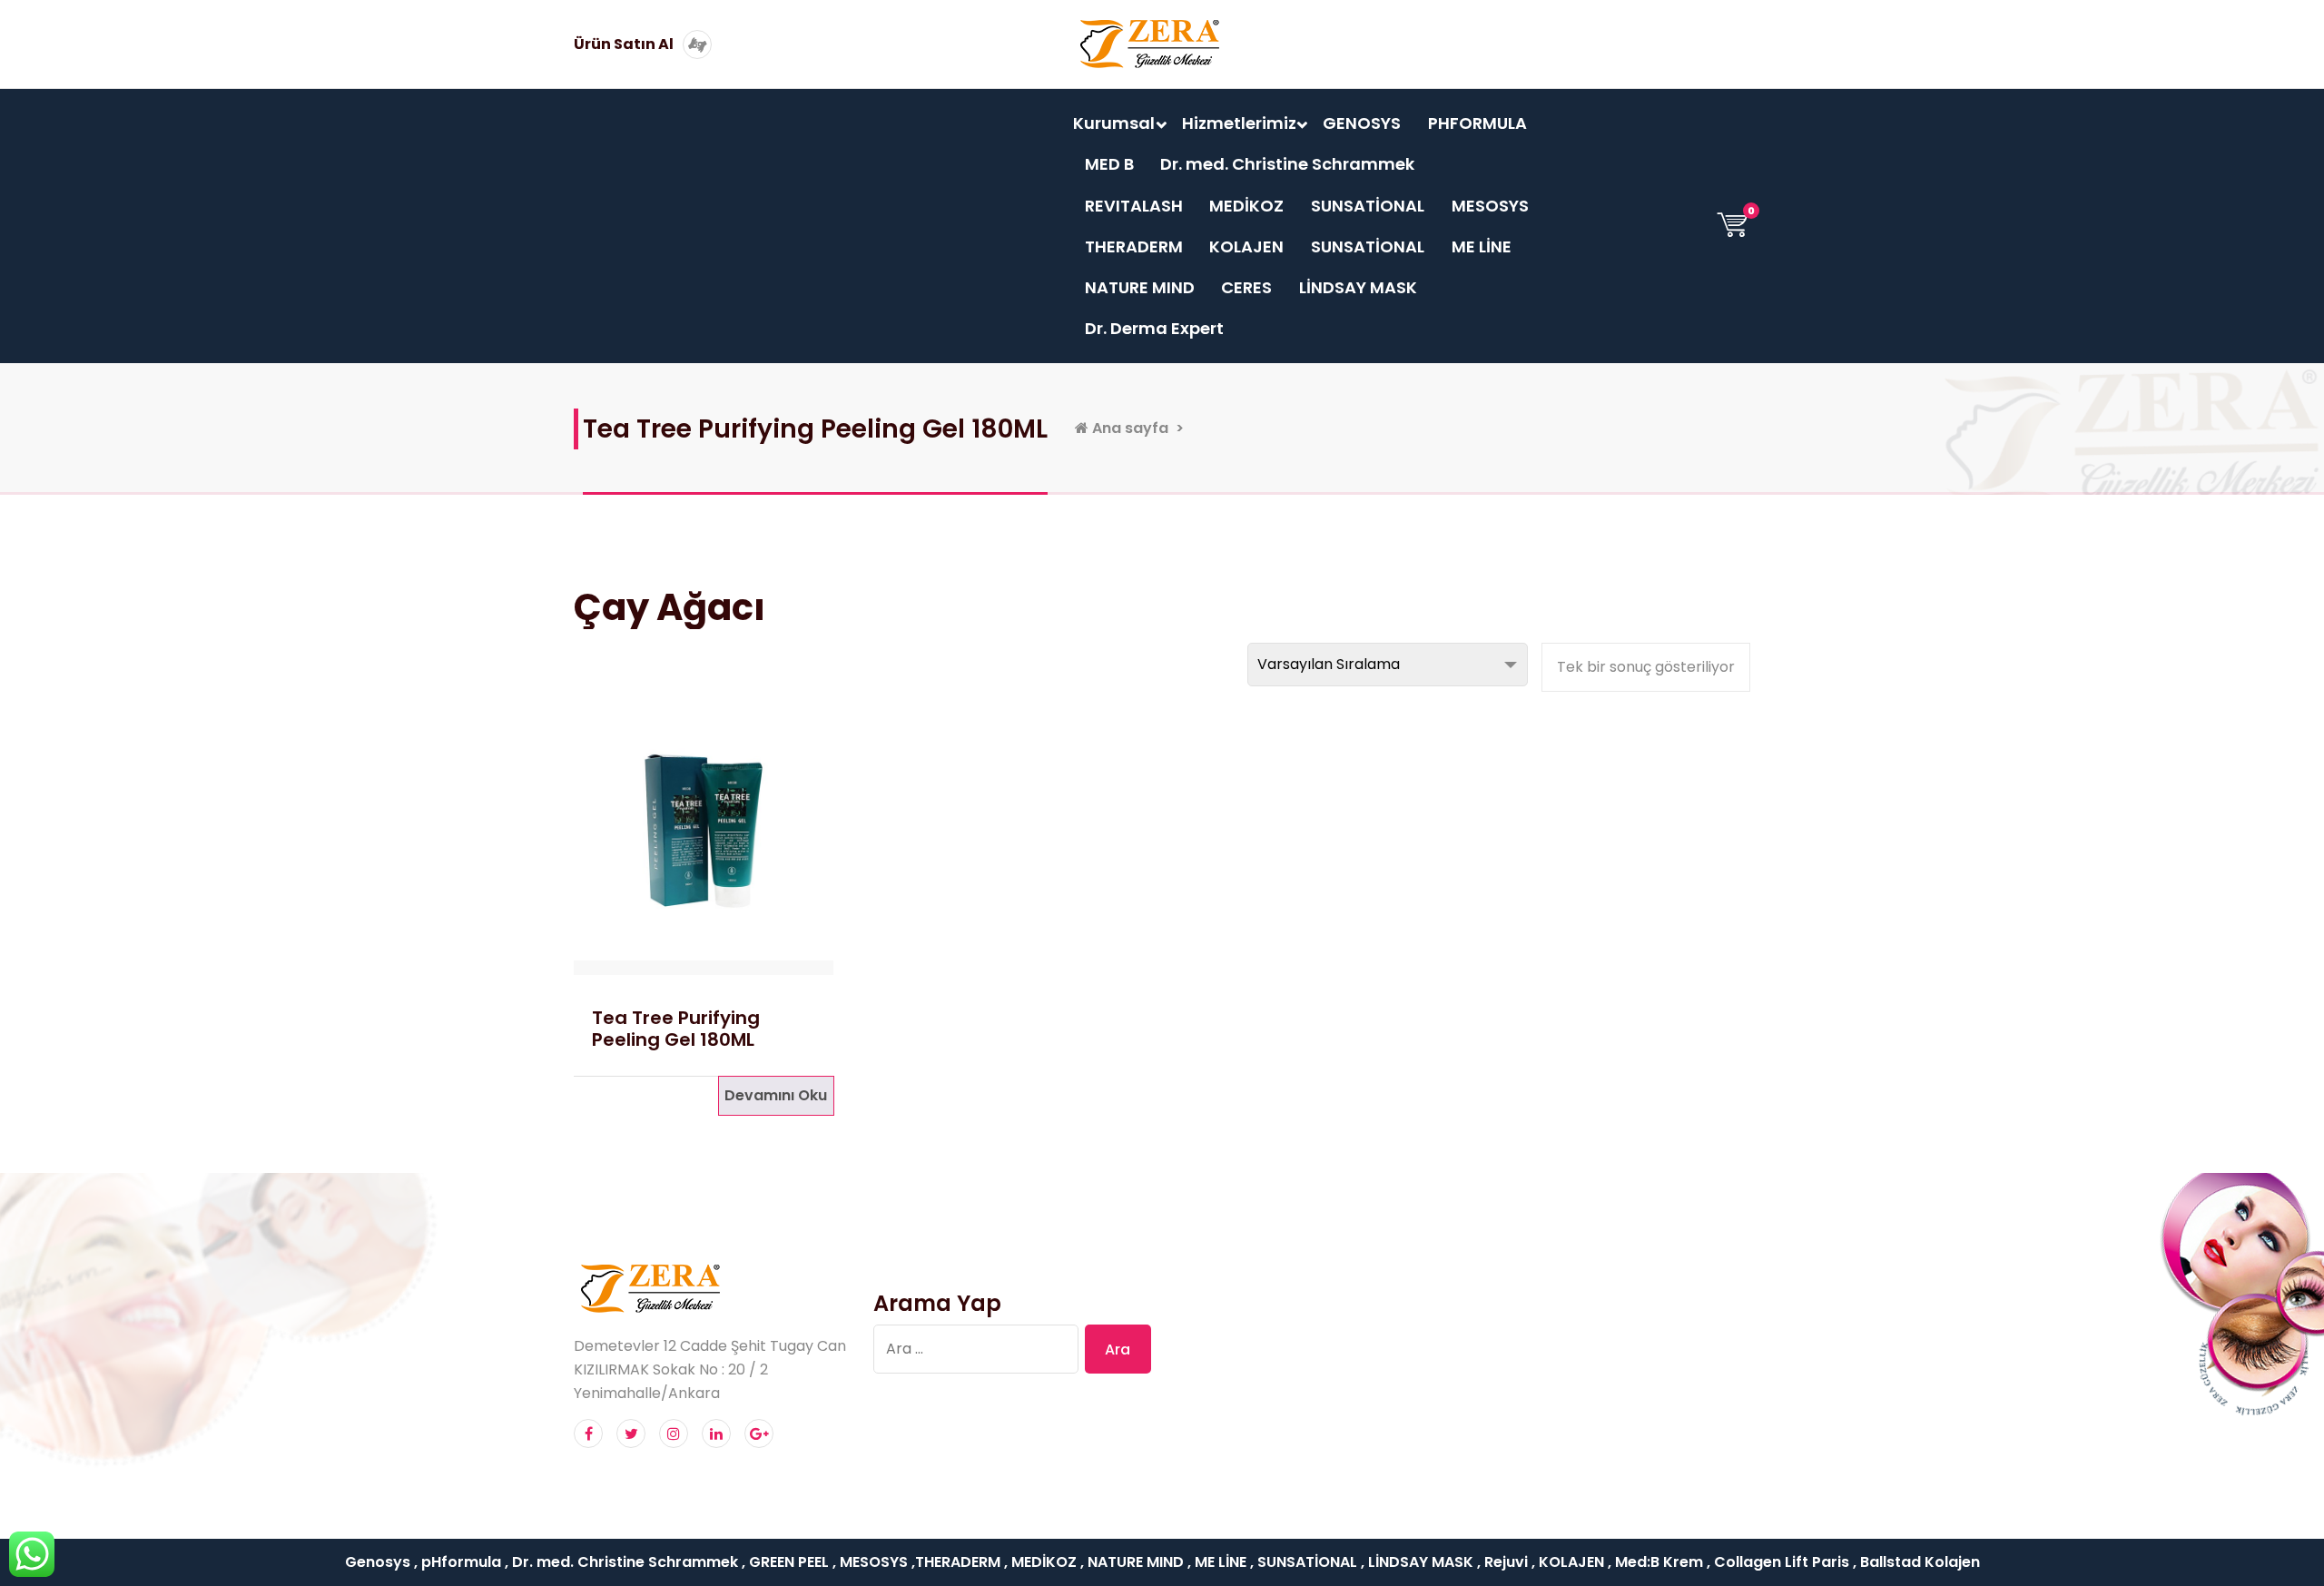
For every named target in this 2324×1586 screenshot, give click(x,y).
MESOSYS (1490, 206)
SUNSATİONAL (1368, 206)
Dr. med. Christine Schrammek (1287, 164)
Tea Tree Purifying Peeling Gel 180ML (676, 1029)
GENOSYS (1362, 123)
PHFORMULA (1477, 123)
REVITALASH (1134, 206)
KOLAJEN (1246, 246)
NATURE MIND (1140, 287)
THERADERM (1134, 246)
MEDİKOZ (1246, 206)
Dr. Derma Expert (1154, 328)
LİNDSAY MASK (1358, 287)
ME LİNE (1482, 246)
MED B (1109, 164)
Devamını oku (776, 1095)
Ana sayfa (1128, 428)
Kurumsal (1114, 123)
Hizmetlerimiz (1239, 123)
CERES (1246, 287)
